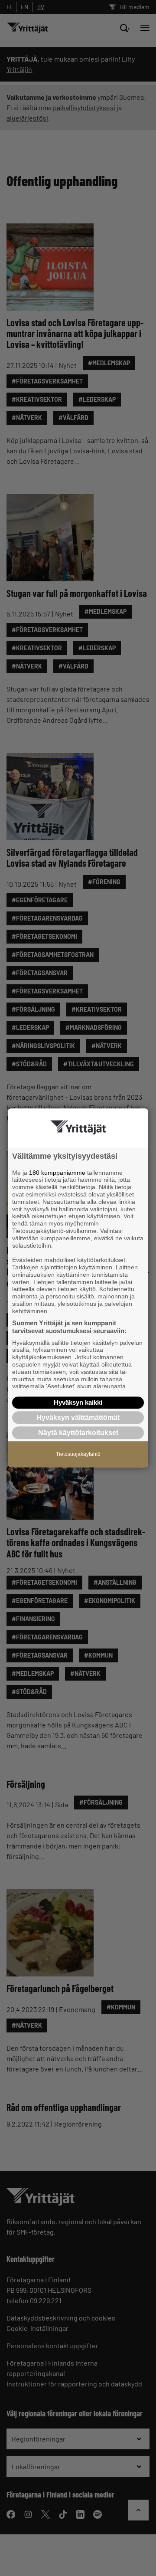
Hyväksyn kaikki (78, 1402)
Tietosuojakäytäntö (78, 1455)
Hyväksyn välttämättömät (78, 1417)
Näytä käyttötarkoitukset (78, 1433)
